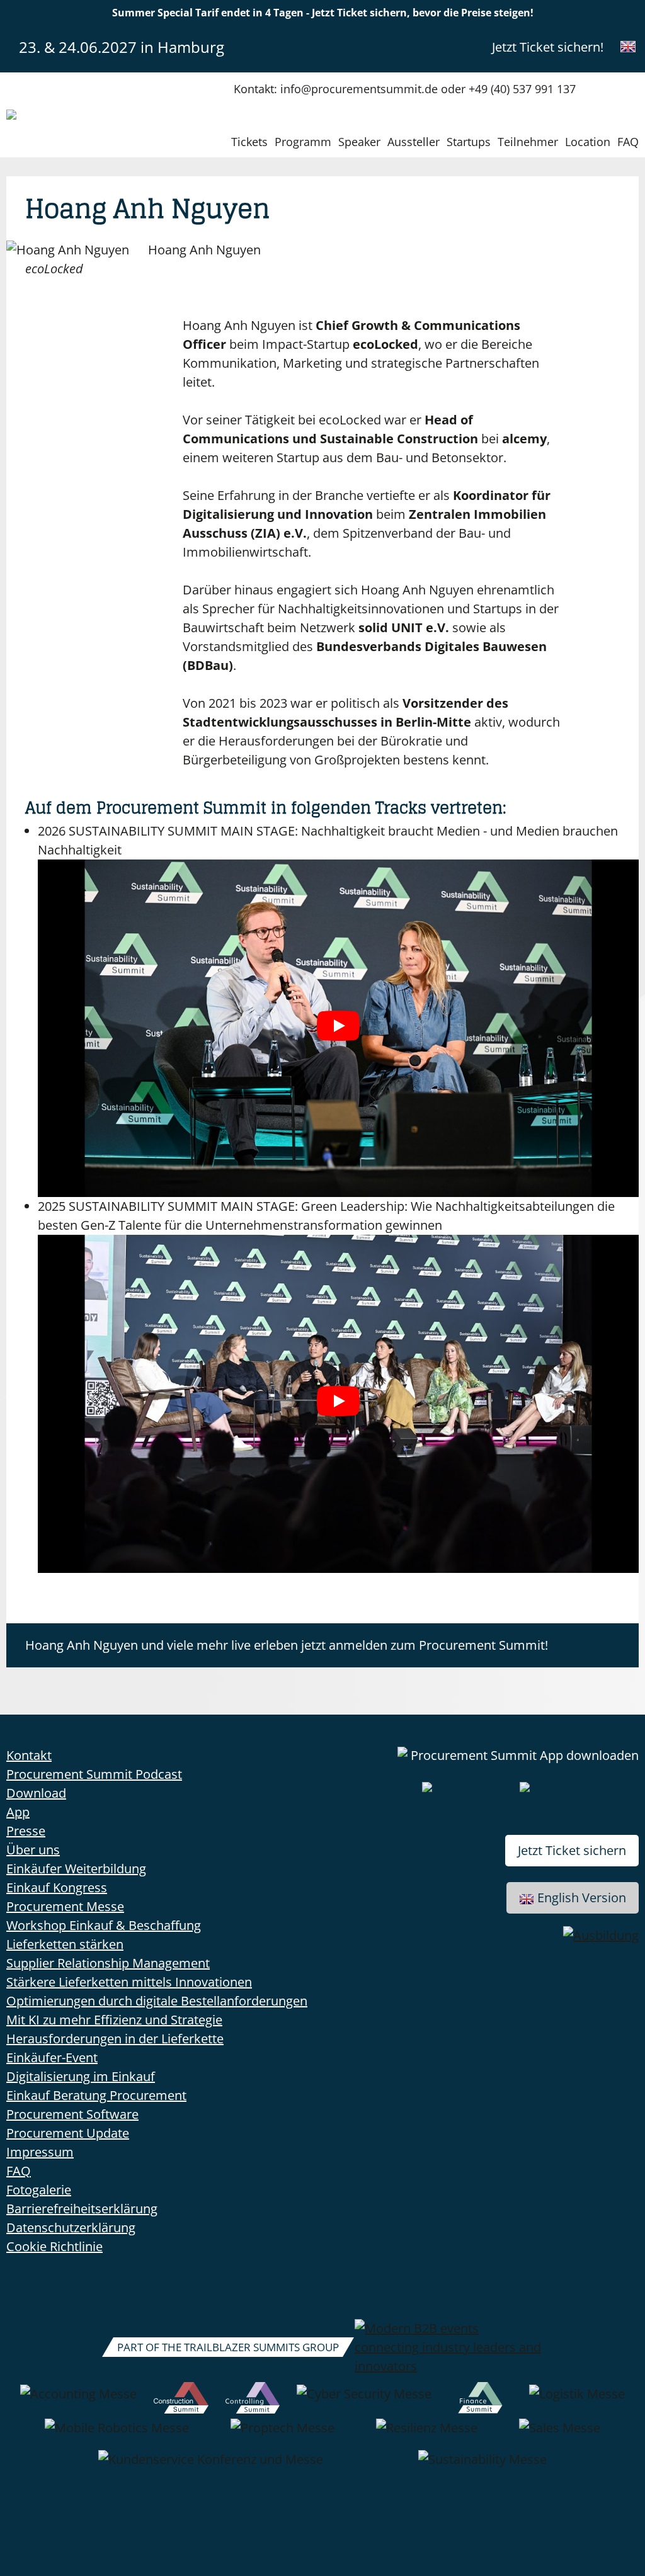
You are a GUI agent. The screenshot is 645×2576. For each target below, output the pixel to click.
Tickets (249, 142)
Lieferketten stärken (65, 1944)
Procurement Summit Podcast (94, 1774)
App (18, 1812)
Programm (303, 142)
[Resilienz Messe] (427, 2434)
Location (588, 142)
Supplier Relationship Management (108, 1963)
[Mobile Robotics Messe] (117, 2434)
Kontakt (29, 1755)
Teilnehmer (528, 142)
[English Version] (628, 47)
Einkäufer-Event (52, 2057)
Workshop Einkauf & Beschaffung (104, 1925)
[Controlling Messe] (253, 2400)
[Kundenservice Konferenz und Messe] (211, 2466)
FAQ (628, 142)
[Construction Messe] (181, 2400)
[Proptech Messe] (283, 2434)
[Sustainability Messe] (482, 2466)
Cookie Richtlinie (54, 2246)
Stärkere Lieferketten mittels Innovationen (129, 1982)
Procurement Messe (65, 1906)
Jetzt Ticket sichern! (548, 47)
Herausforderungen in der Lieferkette (115, 2039)
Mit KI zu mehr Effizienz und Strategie (114, 2020)
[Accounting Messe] (78, 2400)
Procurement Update (68, 2133)
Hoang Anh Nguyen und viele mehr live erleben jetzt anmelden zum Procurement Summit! (287, 1645)
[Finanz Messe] (481, 2400)
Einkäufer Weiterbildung (76, 1869)
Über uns (33, 1850)
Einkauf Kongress (57, 1887)
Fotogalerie (39, 2190)
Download (36, 1793)
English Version (582, 1898)
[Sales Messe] (560, 2434)
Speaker (359, 142)
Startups (469, 142)
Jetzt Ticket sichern (572, 1850)
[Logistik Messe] (577, 2400)
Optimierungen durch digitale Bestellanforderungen (157, 2001)
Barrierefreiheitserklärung (82, 2209)
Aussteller (414, 142)
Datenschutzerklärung (71, 2227)
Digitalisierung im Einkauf (81, 2076)
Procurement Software (72, 2114)
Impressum (40, 2152)
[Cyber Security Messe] (364, 2400)
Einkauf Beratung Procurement (96, 2095)
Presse (26, 1831)
